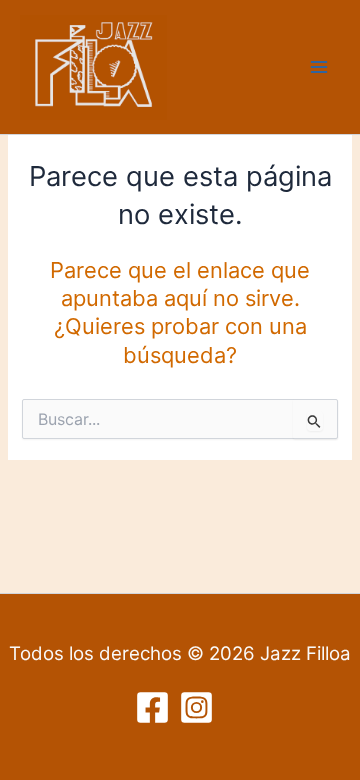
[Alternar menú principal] (319, 67)
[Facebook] (152, 707)
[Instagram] (196, 707)
